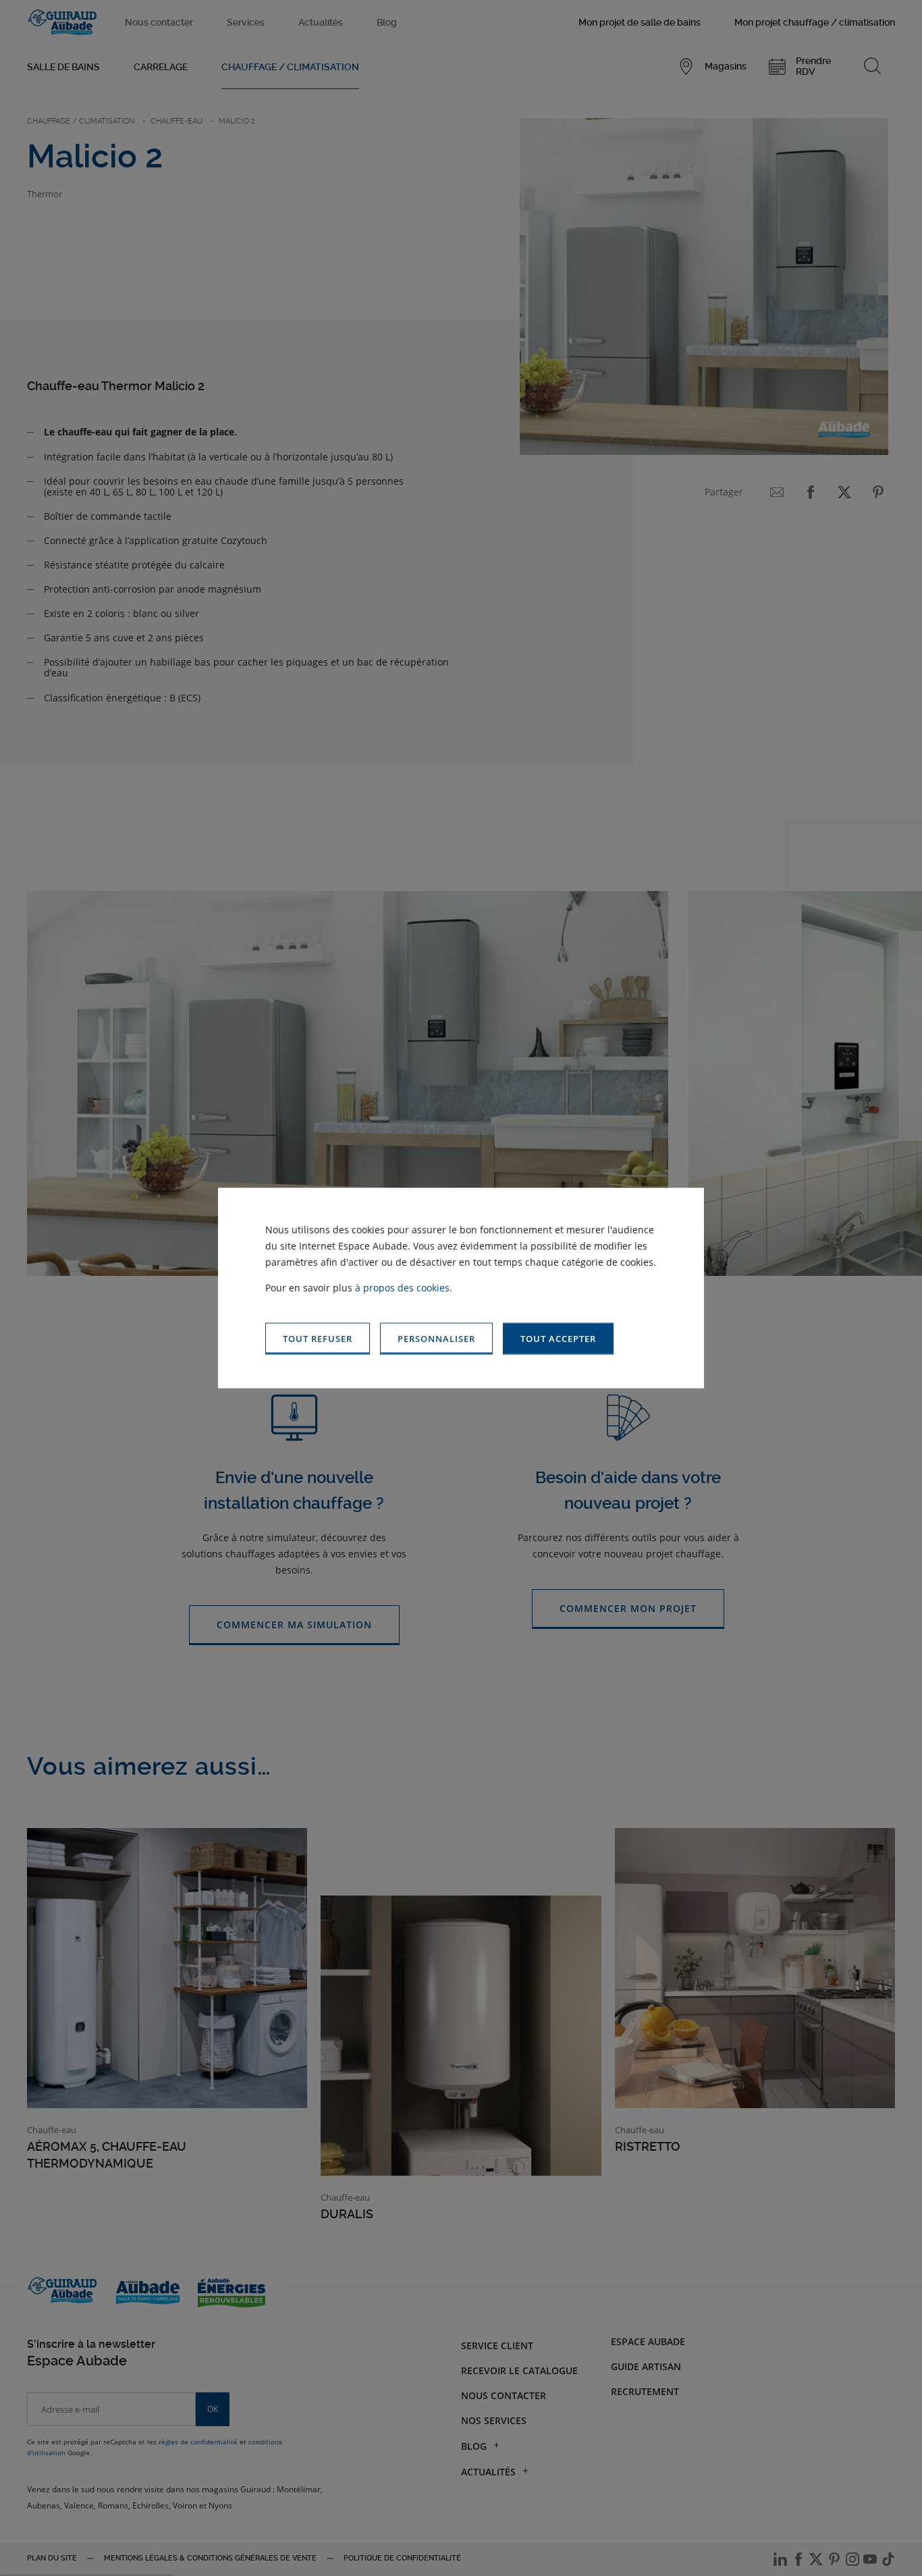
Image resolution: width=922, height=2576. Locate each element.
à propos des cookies (402, 1288)
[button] (558, 1339)
